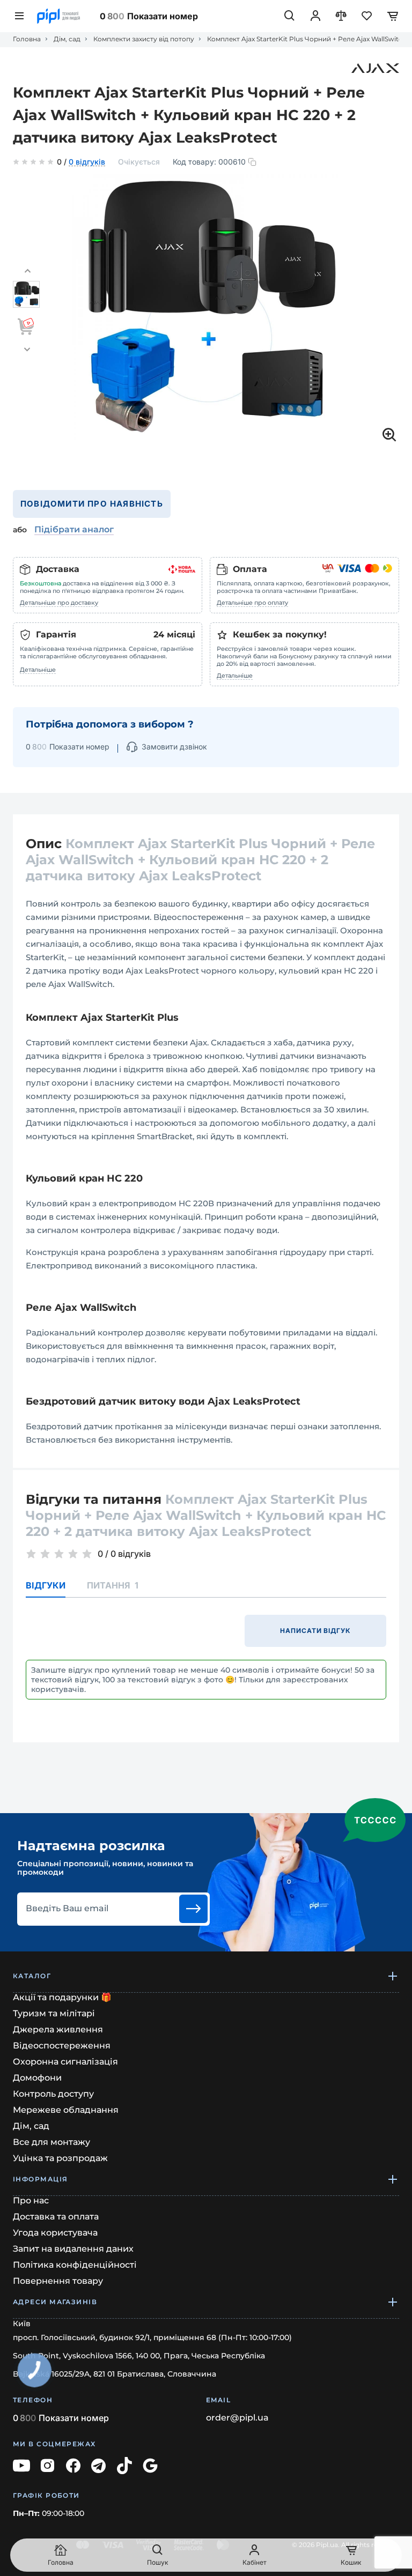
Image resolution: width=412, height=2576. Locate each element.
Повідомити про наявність (92, 504)
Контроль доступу (53, 2094)
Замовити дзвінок (174, 747)
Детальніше (38, 670)
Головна (27, 39)
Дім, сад (67, 39)
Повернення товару (58, 2281)
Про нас (31, 2200)
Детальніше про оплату (252, 603)
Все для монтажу (51, 2142)
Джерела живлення (58, 2029)
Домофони (37, 2078)
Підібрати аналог (74, 529)
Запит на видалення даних (73, 2249)
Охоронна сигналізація (65, 2062)
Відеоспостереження (62, 2046)
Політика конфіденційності (75, 2265)
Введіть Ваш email (67, 1909)
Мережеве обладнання (66, 2110)
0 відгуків (87, 162)
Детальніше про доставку (59, 603)
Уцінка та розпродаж (60, 2158)
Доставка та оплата (56, 2217)
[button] (27, 271)
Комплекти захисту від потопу (144, 39)
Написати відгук (315, 1631)
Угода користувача (55, 2233)
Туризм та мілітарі (54, 2013)
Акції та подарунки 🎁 (62, 1997)
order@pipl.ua (237, 2418)
